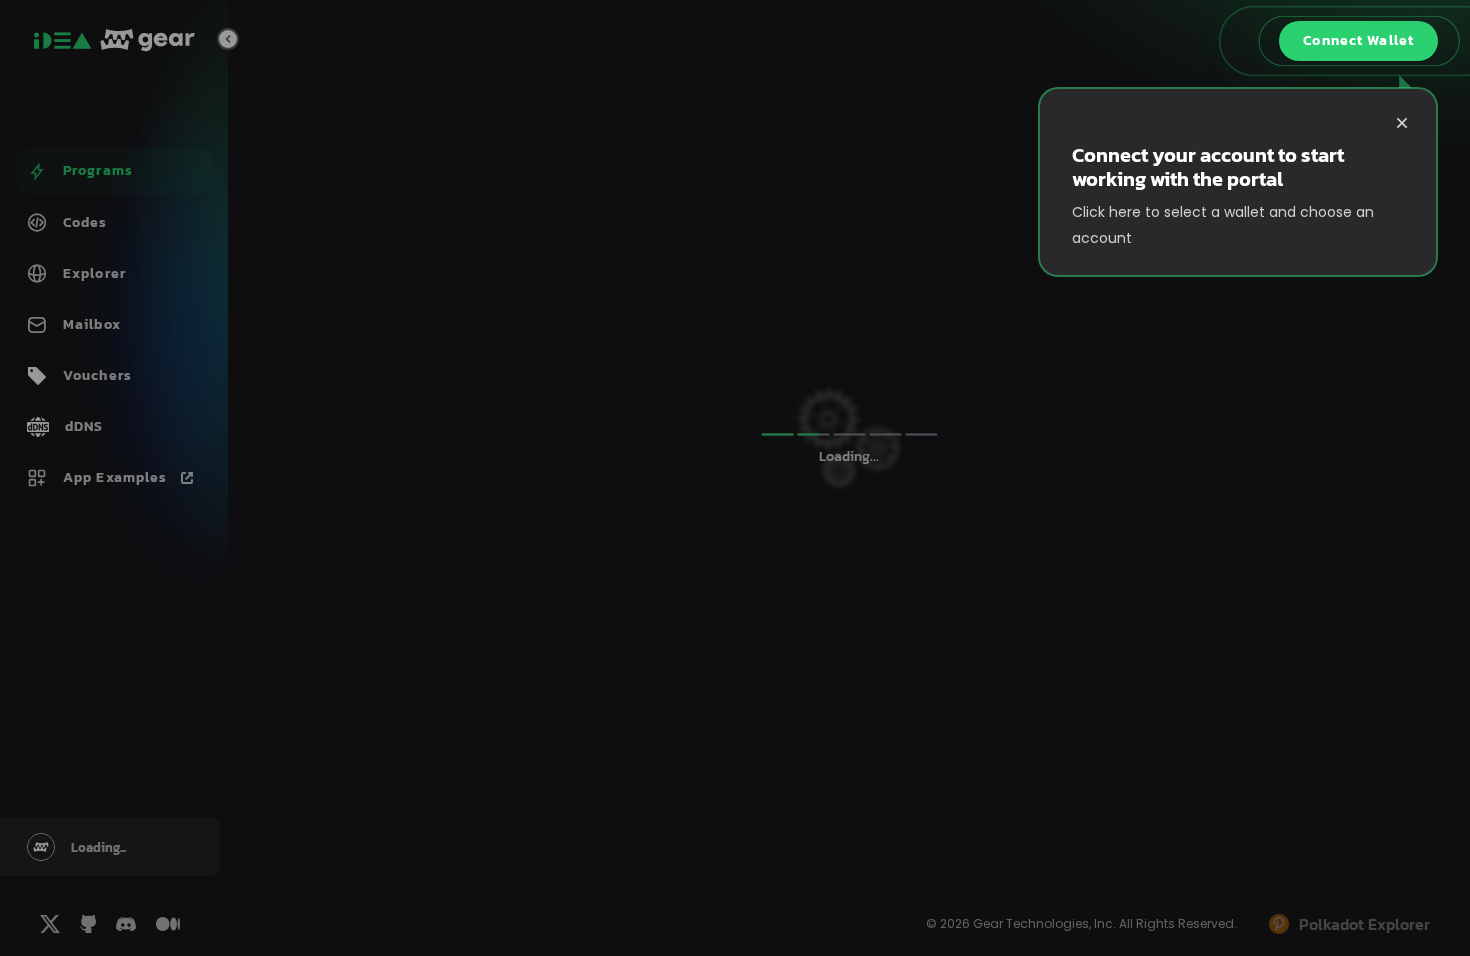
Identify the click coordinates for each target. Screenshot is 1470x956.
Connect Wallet (1358, 40)
